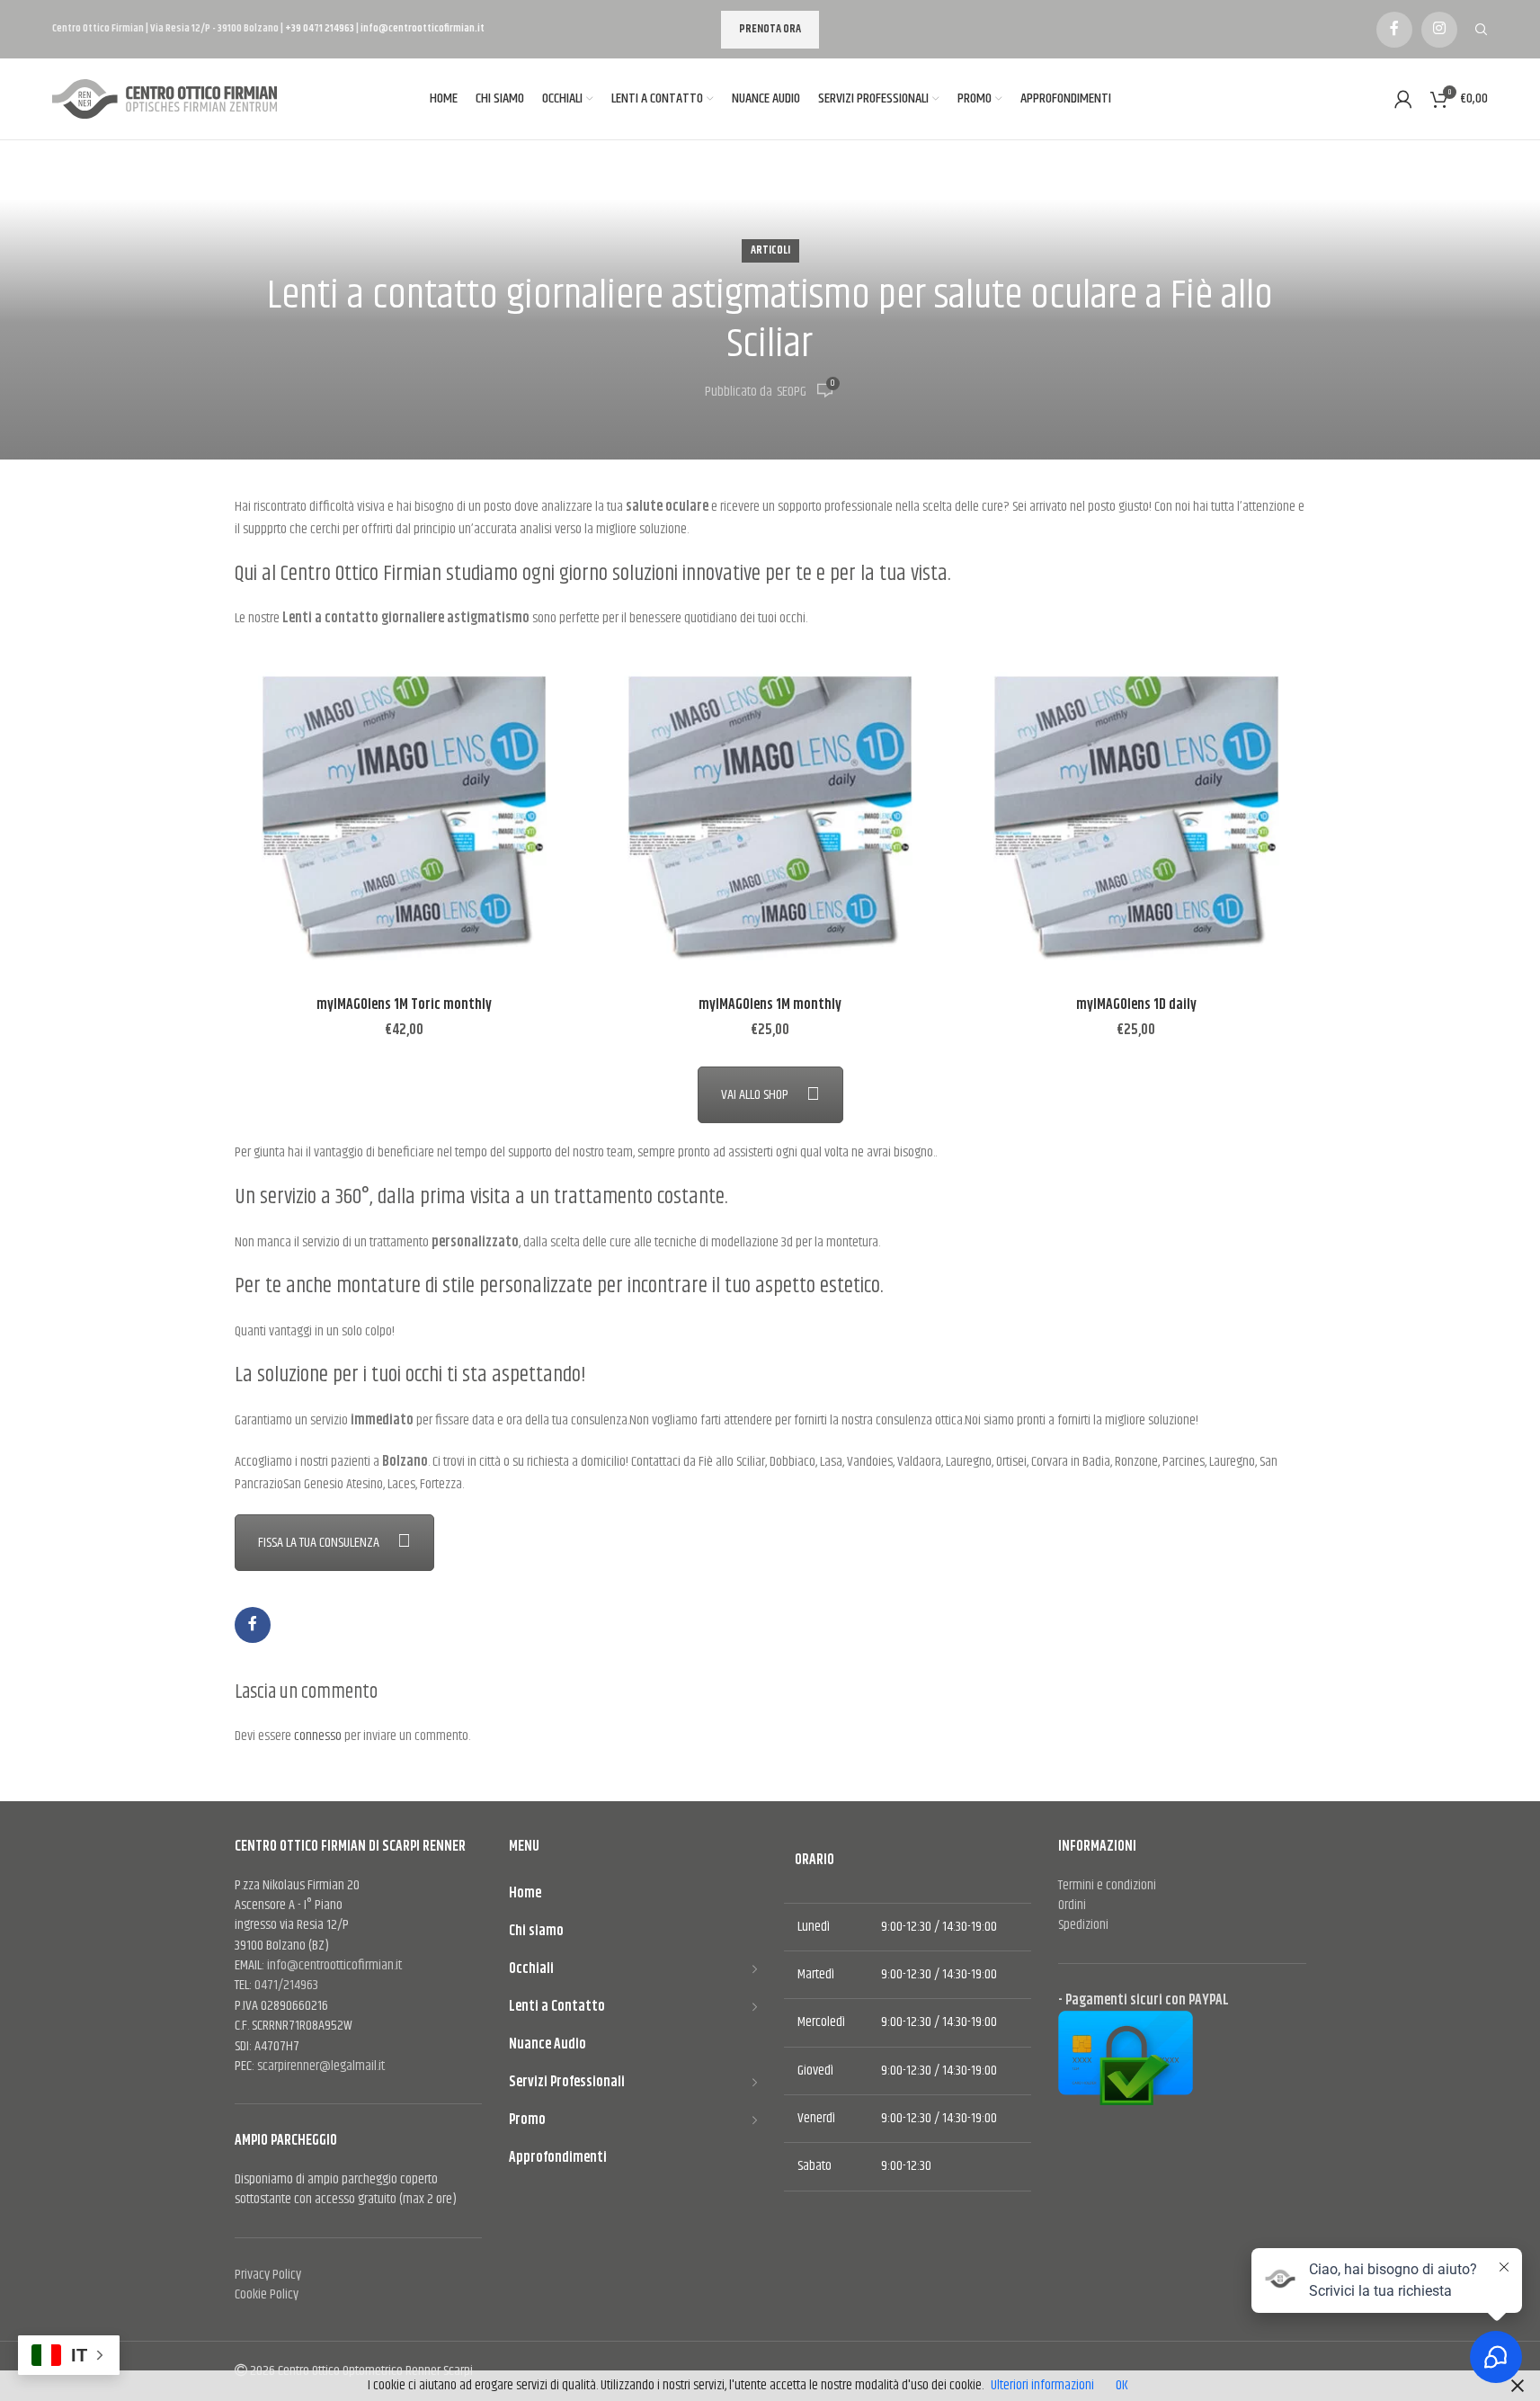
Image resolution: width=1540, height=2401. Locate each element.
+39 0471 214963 (320, 28)
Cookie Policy (267, 2294)
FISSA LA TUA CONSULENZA (319, 1543)
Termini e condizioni (1107, 1885)
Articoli (770, 250)
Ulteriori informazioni (1042, 2385)
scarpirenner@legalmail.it (321, 2066)
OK (1122, 2385)
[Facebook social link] (1394, 30)
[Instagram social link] (1439, 30)
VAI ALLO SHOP (755, 1095)
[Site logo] (169, 99)
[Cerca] (1482, 30)
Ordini (1072, 1905)
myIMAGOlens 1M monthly (770, 1005)
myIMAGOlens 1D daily (1136, 1005)
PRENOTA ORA (770, 29)
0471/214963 (286, 1985)
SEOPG (792, 392)
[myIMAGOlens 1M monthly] (770, 818)
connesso (318, 1736)
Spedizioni (1083, 1925)
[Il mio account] (1403, 99)
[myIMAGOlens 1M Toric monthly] (404, 818)
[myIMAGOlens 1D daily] (1136, 818)
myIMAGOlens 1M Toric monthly (404, 1005)
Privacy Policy (268, 2275)
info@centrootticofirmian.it (423, 28)
